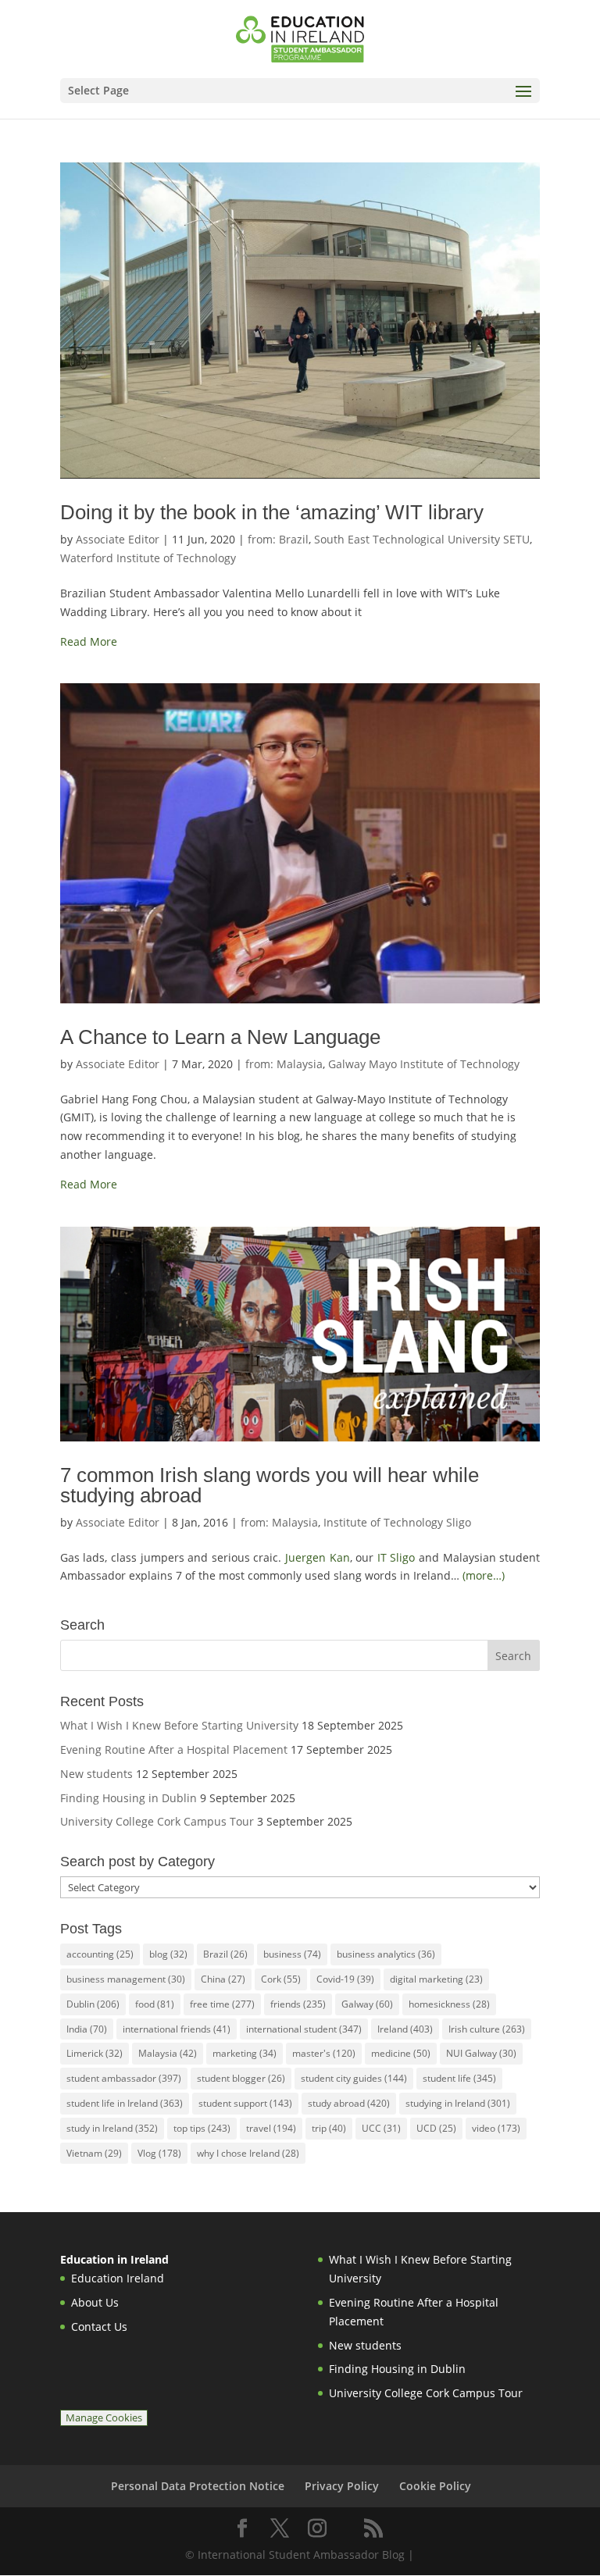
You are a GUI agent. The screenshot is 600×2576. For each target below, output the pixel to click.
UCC (381, 2128)
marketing (245, 2053)
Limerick (95, 2053)
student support (245, 2103)
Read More (89, 641)
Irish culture (487, 2029)
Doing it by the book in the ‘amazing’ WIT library (272, 512)
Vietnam (94, 2153)
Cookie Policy (435, 2486)
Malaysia (168, 2053)
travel (271, 2128)
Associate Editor (118, 539)
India (87, 2029)
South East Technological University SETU (422, 539)
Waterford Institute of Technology (148, 558)
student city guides (354, 2078)
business (292, 1954)
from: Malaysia (284, 1064)
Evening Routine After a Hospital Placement (174, 1749)
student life (459, 2078)
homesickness (449, 2004)
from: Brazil (278, 539)
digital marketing (436, 1979)
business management (126, 1979)
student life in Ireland (125, 2103)
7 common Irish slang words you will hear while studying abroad (270, 1485)
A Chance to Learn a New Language (220, 1037)
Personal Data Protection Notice (198, 2486)
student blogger (241, 2078)
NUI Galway (481, 2053)
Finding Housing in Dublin (129, 1798)
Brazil (225, 1954)
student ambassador (124, 2078)
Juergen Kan (318, 1557)
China (223, 1979)
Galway (367, 2004)
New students (96, 1774)
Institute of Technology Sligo (397, 1522)
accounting (100, 1954)
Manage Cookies (104, 2418)
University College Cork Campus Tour (157, 1821)
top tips (202, 2128)
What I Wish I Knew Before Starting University (179, 1725)
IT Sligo (396, 1557)
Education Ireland (118, 2278)
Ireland (405, 2029)
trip (329, 2128)
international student (304, 2029)
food (155, 2004)
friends (298, 2004)
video (496, 2128)
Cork (281, 1979)
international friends (177, 2029)
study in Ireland (112, 2128)
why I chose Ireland (248, 2153)
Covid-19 (345, 1979)
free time (222, 2004)
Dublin (93, 2004)
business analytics (386, 1954)
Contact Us (99, 2327)
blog (168, 1954)
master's (324, 2053)
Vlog (159, 2153)
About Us (95, 2302)
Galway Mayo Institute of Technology (424, 1064)
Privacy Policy (342, 2486)
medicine (401, 2053)
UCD (436, 2128)
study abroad (349, 2103)
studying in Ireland (458, 2103)
